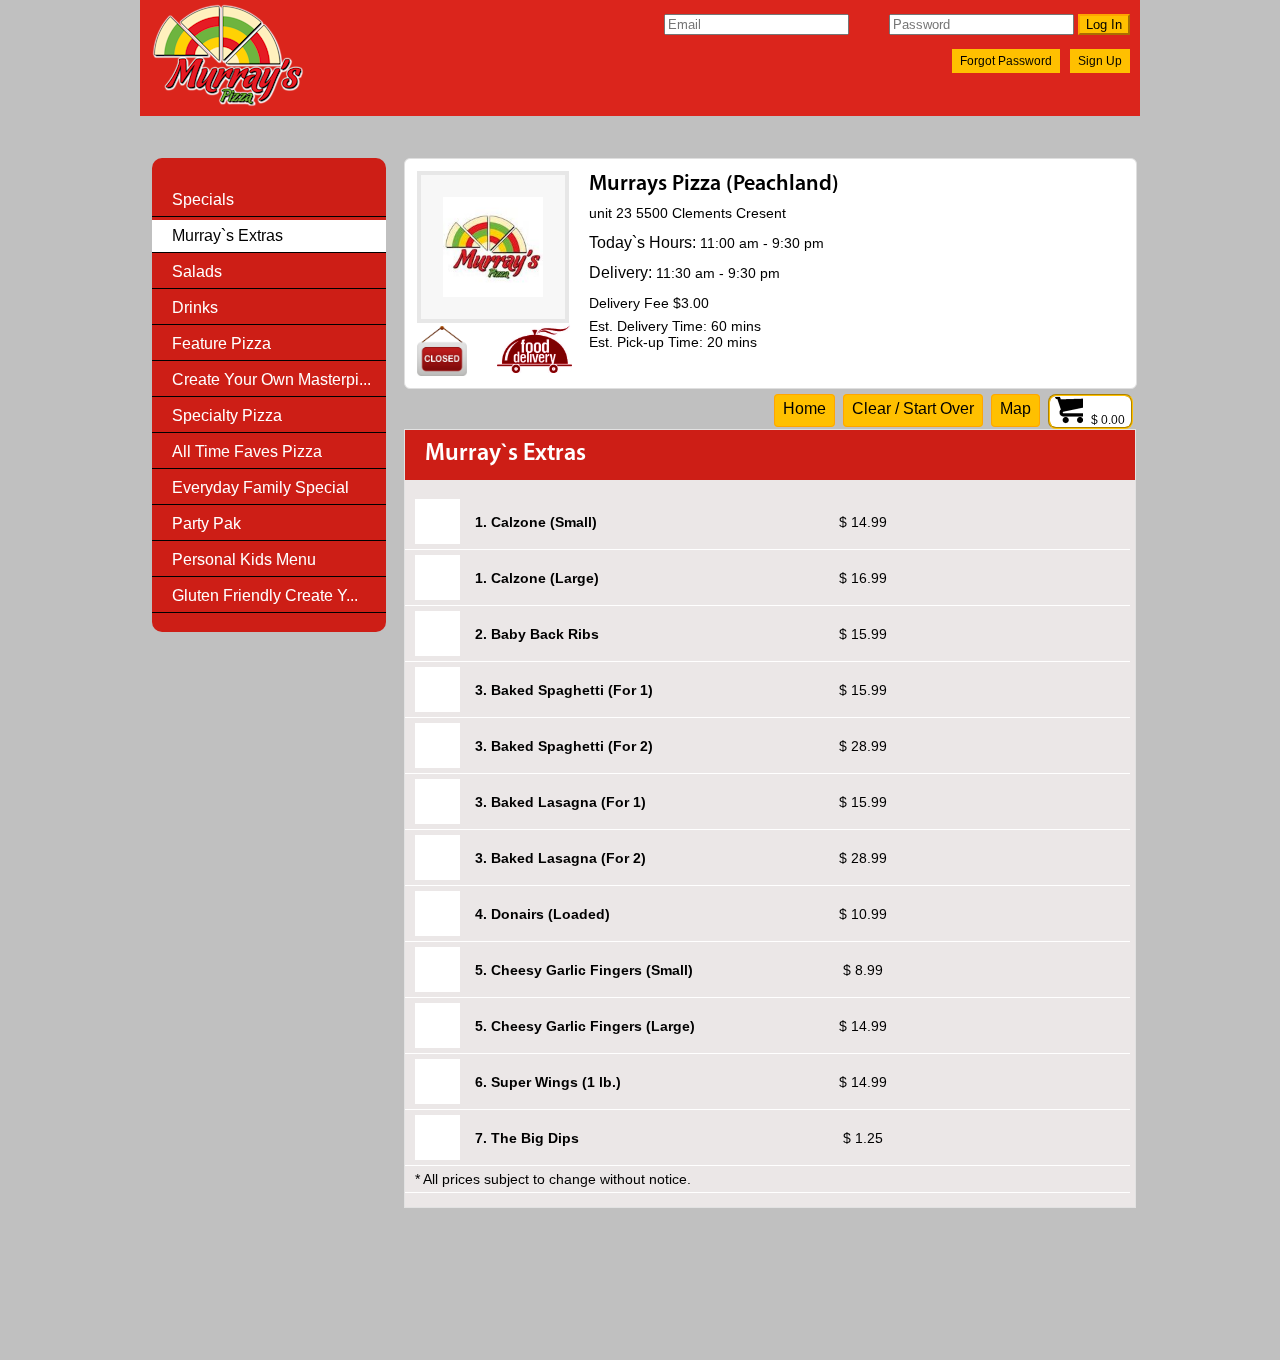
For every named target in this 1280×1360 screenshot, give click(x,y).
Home (804, 408)
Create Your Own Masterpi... (271, 379)
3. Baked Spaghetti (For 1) (564, 690)
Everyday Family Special (260, 487)
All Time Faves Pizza (247, 451)
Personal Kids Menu (244, 559)
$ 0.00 (1109, 420)
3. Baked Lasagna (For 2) (560, 858)
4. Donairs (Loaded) (542, 914)
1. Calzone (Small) (536, 522)
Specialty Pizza (227, 415)
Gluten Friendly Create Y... (265, 595)
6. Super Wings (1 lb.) (548, 1082)
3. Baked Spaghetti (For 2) (564, 746)
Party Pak (206, 523)
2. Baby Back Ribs (537, 634)
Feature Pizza (221, 343)
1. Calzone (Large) (537, 578)
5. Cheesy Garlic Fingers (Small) (584, 970)
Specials (203, 199)
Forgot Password (1006, 61)
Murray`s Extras (227, 235)
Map (1015, 408)
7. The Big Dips (527, 1138)
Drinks (195, 307)
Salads (197, 271)
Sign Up (1100, 61)
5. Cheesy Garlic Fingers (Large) (585, 1026)
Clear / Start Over (913, 408)
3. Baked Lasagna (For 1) (560, 802)
